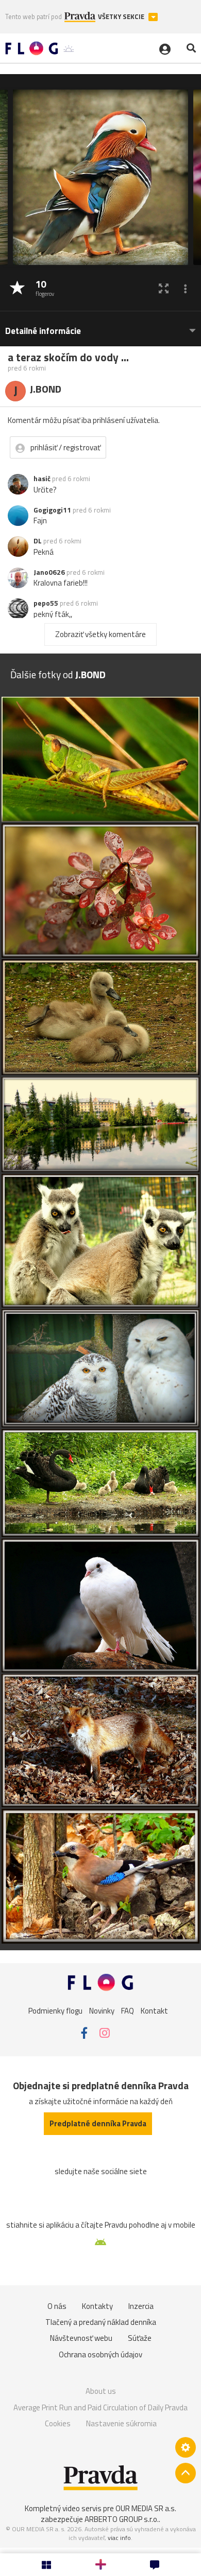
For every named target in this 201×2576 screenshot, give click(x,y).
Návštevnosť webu (81, 2338)
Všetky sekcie (122, 17)
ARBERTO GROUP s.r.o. (122, 2519)
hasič (42, 479)
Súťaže (140, 2338)
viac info (119, 2538)
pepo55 (46, 603)
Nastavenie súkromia (121, 2423)
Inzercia (141, 2306)
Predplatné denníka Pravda (98, 2123)
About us (101, 2391)
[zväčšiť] (164, 288)
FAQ (128, 2011)
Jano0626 (49, 572)
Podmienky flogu (55, 2011)
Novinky (102, 2011)
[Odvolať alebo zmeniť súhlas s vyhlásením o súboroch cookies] (186, 2447)
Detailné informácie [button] (43, 331)
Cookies (58, 2423)
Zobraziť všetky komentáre (100, 634)
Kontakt (154, 2011)
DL (38, 541)
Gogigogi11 (52, 510)
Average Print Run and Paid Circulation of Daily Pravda (100, 2407)
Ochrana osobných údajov (100, 2354)
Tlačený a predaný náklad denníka (101, 2322)
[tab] (100, 326)
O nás (57, 2306)
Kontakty (97, 2306)
